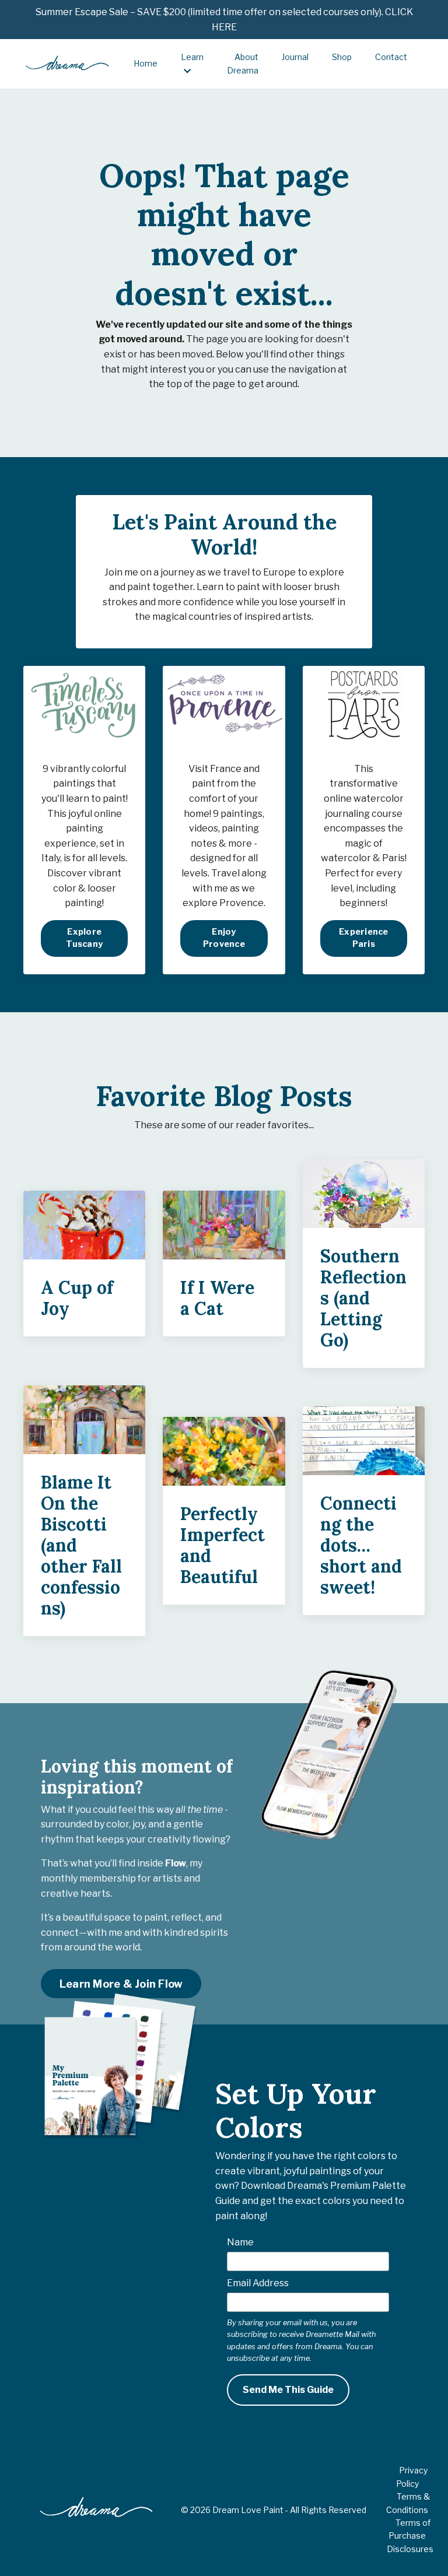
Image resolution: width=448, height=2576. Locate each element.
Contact (391, 57)
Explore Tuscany (84, 938)
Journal (295, 57)
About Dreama (243, 63)
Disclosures (410, 2549)
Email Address (258, 2283)
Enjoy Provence (224, 938)
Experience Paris (364, 938)
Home (146, 63)
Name (240, 2242)
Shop (342, 57)
